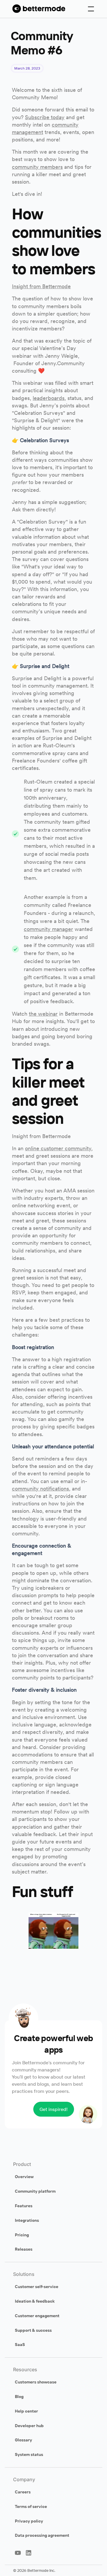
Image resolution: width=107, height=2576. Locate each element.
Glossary (23, 2440)
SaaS (20, 2345)
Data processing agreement (42, 2535)
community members (37, 167)
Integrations (27, 2220)
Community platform (35, 2191)
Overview (24, 2177)
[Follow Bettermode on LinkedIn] (29, 2553)
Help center (26, 2411)
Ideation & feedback (35, 2301)
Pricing (22, 2235)
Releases (24, 2249)
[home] (37, 9)
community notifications (40, 1489)
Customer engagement (37, 2316)
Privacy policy (29, 2521)
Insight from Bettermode (41, 286)
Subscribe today (45, 117)
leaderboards (49, 398)
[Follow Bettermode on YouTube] (18, 2553)
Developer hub (29, 2426)
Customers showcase (36, 2382)
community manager (48, 929)
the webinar (43, 1014)
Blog (19, 2397)
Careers (23, 2492)
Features (24, 2206)
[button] (91, 9)
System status (29, 2454)
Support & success (33, 2330)
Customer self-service (37, 2287)
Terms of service (31, 2506)
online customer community (58, 1148)
